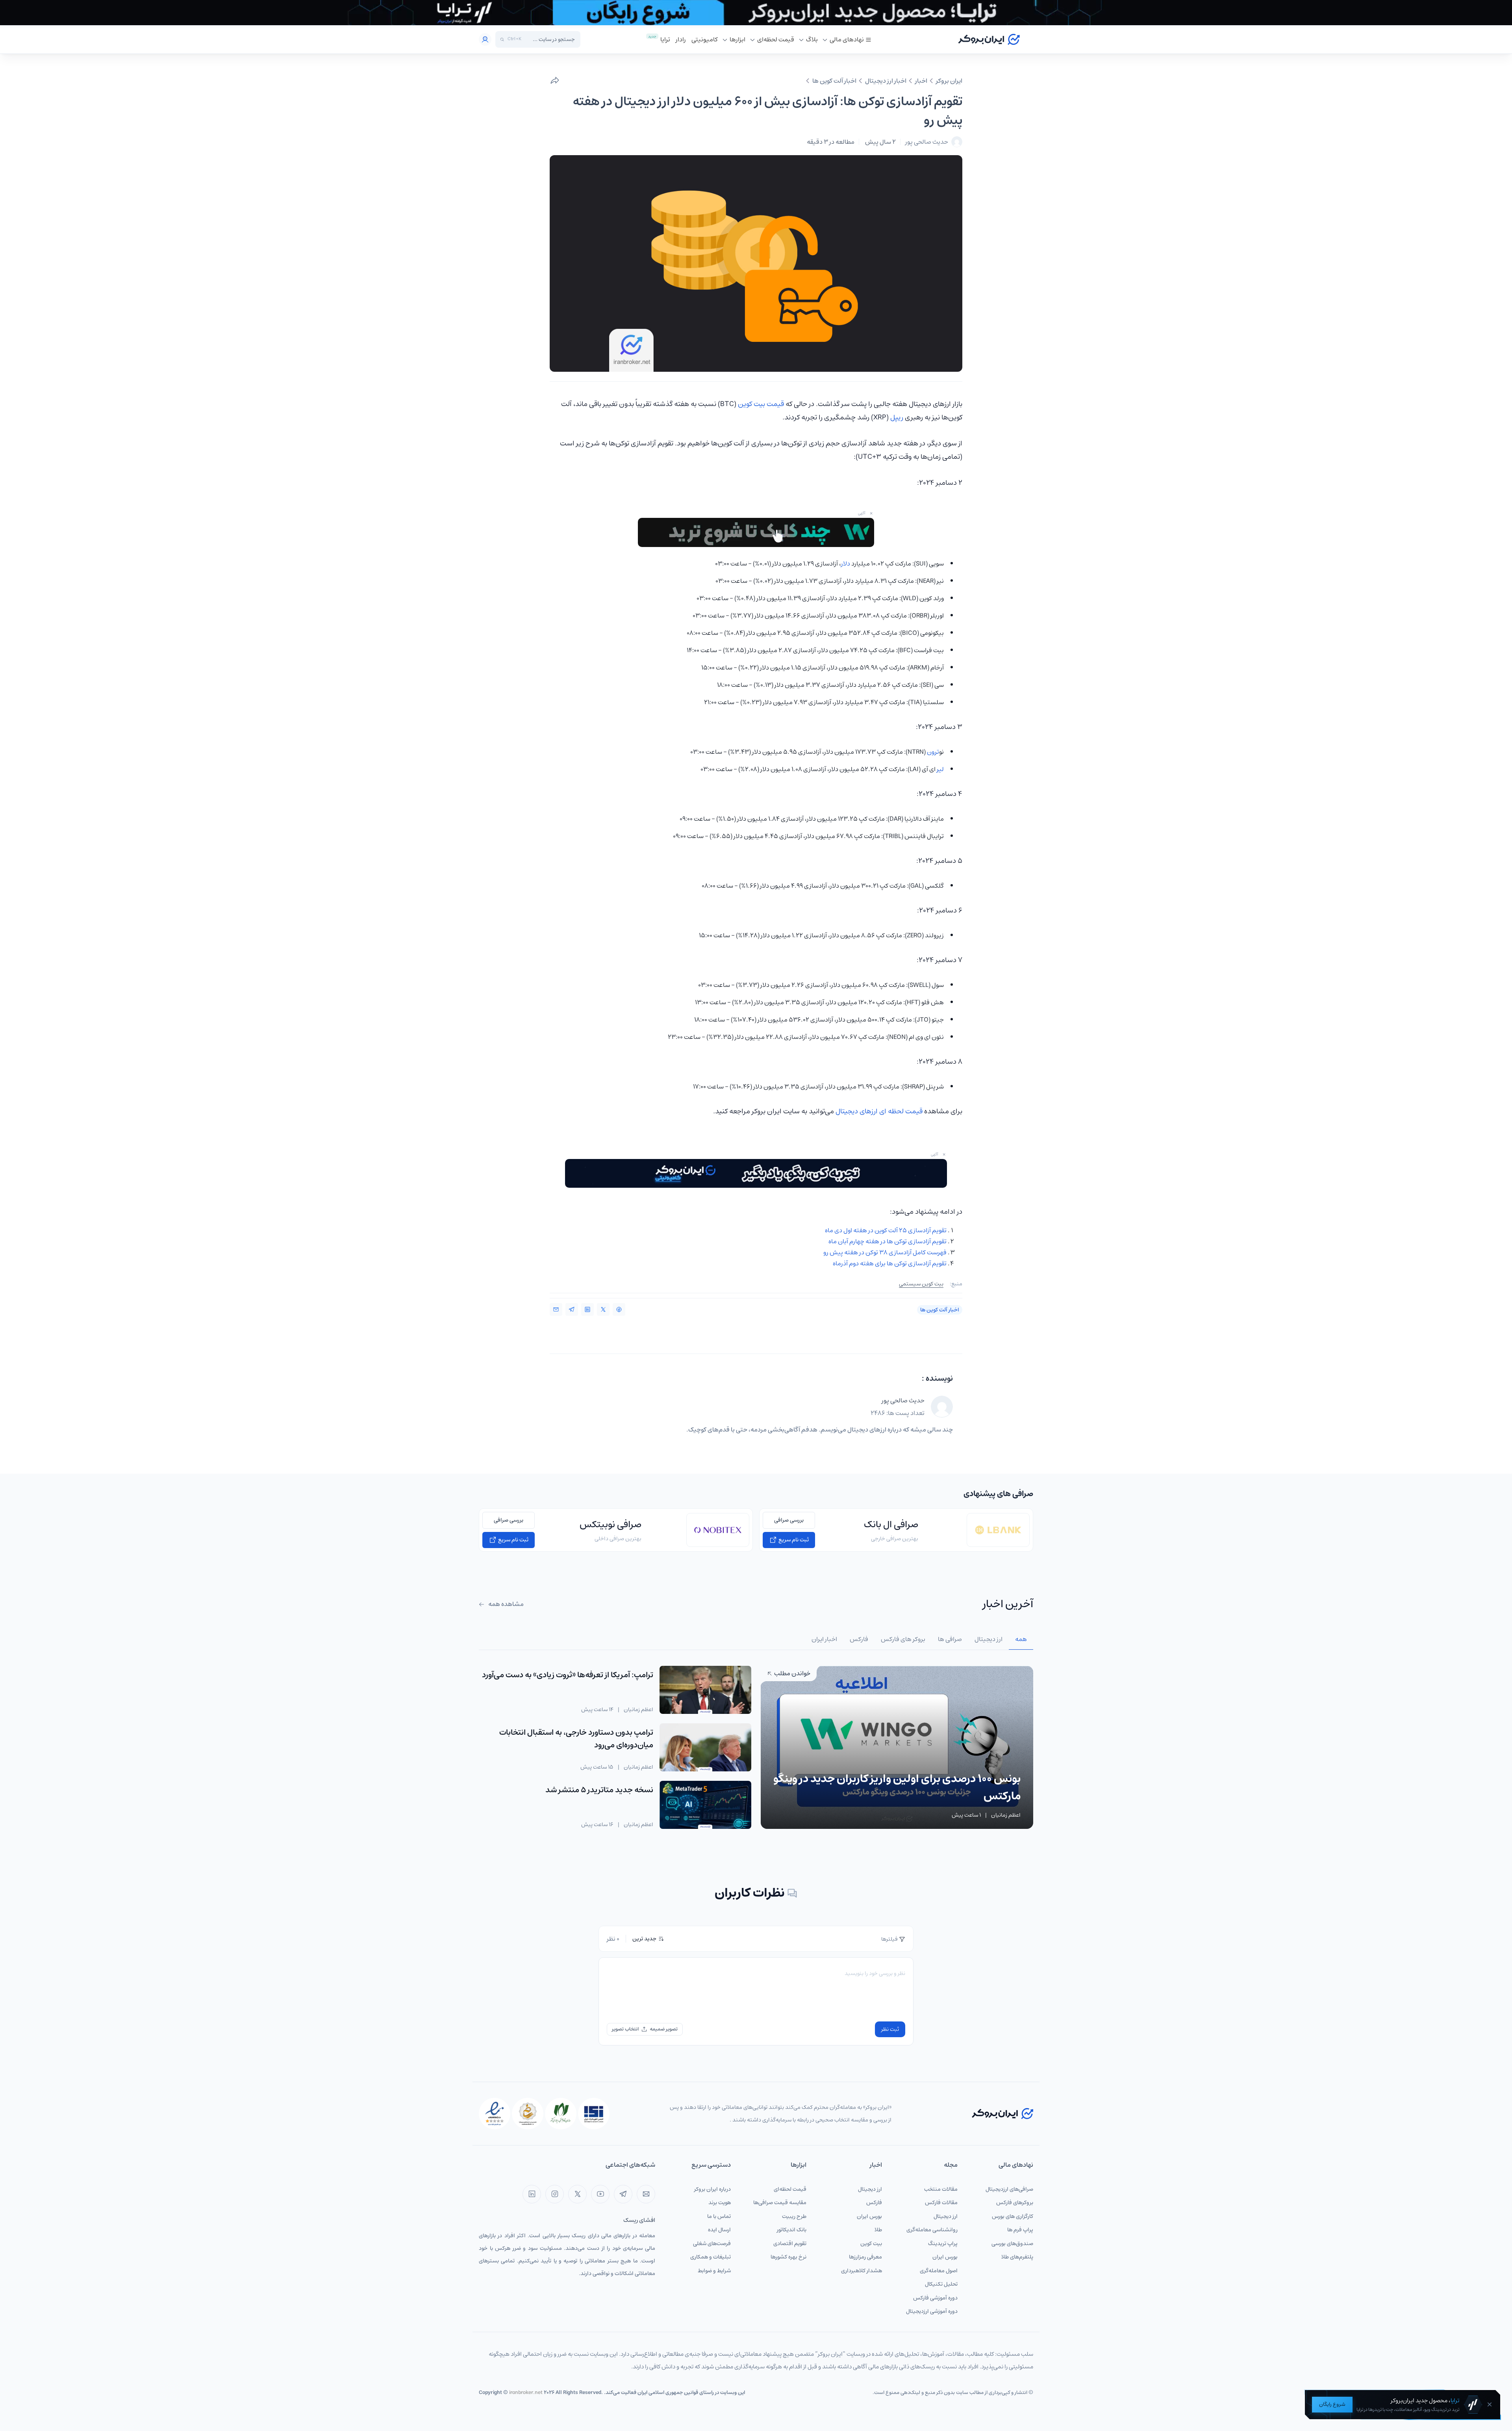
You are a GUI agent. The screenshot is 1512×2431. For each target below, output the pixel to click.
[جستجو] (502, 40)
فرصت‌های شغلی (712, 2244)
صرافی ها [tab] (950, 1639)
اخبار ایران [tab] (824, 1639)
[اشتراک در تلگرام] (572, 1309)
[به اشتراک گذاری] (555, 81)
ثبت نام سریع (793, 1540)
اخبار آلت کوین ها (834, 81)
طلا (878, 2230)
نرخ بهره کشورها (788, 2257)
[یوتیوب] (600, 2194)
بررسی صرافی (789, 1520)
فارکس (874, 2203)
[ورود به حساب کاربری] (485, 39)
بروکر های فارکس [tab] (903, 1639)
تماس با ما (719, 2216)
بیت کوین (871, 2244)
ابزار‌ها (737, 39)
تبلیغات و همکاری (711, 2257)
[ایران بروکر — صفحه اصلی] (1002, 2113)
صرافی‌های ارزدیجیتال (1009, 2189)
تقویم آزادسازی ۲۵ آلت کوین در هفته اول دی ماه (886, 1230)
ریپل (897, 417)
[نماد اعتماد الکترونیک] (495, 2114)
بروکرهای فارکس (1015, 2203)
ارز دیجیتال (946, 2216)
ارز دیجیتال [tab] (989, 1639)
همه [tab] (1021, 1639)
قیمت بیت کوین (761, 404)
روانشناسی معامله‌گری (932, 2230)
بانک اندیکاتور (792, 2230)
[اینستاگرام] (555, 2194)
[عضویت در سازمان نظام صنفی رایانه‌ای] (561, 2114)
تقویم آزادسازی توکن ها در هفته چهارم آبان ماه (888, 1241)
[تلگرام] (623, 2194)
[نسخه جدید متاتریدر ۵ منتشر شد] (705, 1805)
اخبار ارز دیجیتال (886, 81)
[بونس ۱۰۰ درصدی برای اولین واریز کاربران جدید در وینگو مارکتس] (897, 1747)
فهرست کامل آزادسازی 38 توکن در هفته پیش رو (885, 1252)
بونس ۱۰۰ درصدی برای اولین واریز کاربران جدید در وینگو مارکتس (897, 1787)
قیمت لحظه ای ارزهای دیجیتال (879, 1111)
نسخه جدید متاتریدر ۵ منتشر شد (599, 1790)
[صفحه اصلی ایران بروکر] (989, 39)
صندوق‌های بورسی (1012, 2244)
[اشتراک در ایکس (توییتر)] (603, 1309)
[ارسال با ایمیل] (556, 1309)
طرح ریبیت (794, 2216)
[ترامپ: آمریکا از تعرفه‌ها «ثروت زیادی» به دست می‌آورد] (705, 1690)
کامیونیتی (705, 39)
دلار (846, 564)
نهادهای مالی (847, 39)
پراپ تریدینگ (943, 2244)
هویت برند (720, 2203)
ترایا (665, 39)
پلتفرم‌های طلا (1017, 2257)
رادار (681, 39)
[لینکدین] (532, 2194)
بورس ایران (945, 2257)
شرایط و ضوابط (714, 2271)
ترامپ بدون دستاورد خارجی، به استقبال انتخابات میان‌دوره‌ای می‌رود (576, 1739)
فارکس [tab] (859, 1639)
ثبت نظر (890, 2029)
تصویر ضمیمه (664, 2029)
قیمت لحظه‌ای (776, 39)
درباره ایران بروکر (712, 2189)
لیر (940, 769)
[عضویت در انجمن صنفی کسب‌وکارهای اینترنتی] (594, 2114)
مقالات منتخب (941, 2189)
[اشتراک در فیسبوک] (619, 1309)
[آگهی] (756, 13)
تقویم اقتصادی (790, 2244)
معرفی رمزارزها (865, 2257)
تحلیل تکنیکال (941, 2284)
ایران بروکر (949, 81)
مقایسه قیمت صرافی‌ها (780, 2203)
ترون (933, 752)
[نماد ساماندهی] (528, 2114)
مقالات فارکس (941, 2203)
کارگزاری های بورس (1013, 2216)
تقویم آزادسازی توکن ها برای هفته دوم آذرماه (890, 1263)
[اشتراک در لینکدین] (587, 1309)
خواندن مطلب (792, 1673)
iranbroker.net (526, 2393)
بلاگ (812, 39)
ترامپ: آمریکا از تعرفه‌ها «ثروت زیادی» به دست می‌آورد (568, 1675)
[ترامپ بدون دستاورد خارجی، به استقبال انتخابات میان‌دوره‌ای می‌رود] (705, 1747)
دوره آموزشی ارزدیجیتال (932, 2311)
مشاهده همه (505, 1604)
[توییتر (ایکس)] (577, 2194)
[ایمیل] (646, 2194)
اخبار (921, 81)
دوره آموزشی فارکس (935, 2298)
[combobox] (550, 39)
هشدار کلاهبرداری (862, 2271)
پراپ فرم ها (1020, 2230)
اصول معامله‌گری (939, 2271)
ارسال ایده (719, 2230)
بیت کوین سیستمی (921, 1284)
